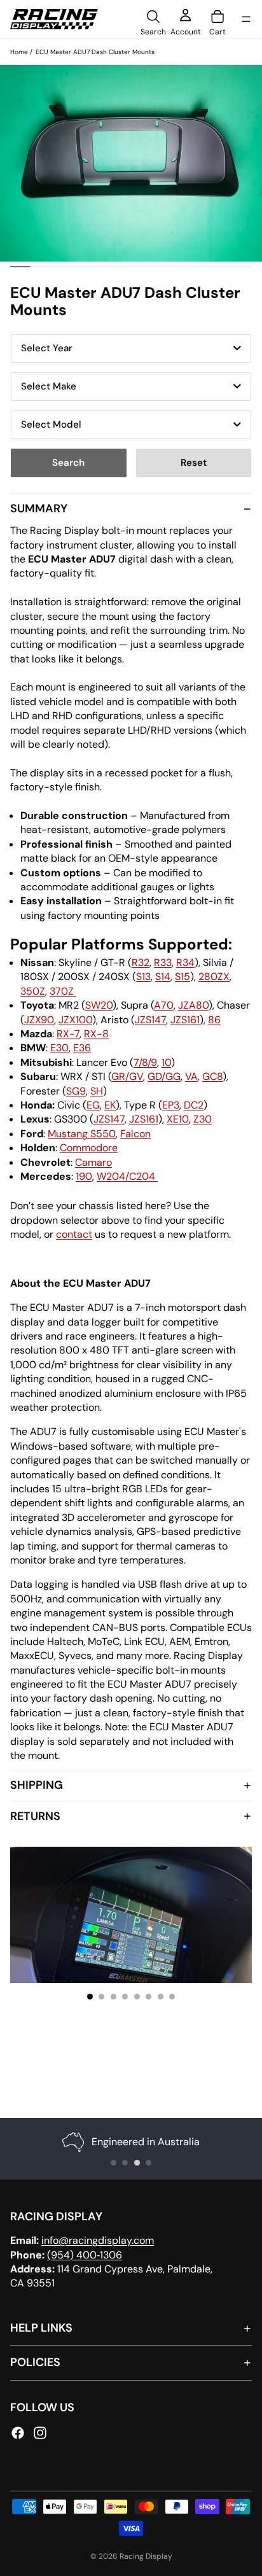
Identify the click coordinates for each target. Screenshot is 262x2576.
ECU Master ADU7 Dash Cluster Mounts (95, 52)
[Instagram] (40, 2433)
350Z (33, 991)
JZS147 (150, 1020)
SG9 (76, 1091)
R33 (163, 962)
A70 (164, 1005)
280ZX (214, 976)
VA (191, 1076)
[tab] (131, 1132)
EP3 (171, 1105)
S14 (163, 976)
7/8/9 (145, 1062)
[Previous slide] (32, 1915)
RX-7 (68, 1034)
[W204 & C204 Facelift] (156, 1176)
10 (166, 1062)
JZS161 (185, 1020)
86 (214, 1020)
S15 (183, 976)
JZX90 (39, 1020)
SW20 (99, 1005)
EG (93, 1105)
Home (19, 52)
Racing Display (146, 2556)
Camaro (93, 1162)
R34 (185, 962)
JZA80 (193, 1005)
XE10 (178, 1119)
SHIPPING (37, 1785)
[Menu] (246, 19)
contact (74, 1234)
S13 (143, 976)
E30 (59, 1048)
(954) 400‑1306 (85, 2255)
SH (97, 1091)
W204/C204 (126, 1176)
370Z (63, 991)
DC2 (194, 1105)
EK (110, 1105)
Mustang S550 (82, 1134)
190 (84, 1176)
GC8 (212, 1076)
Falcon (135, 1134)
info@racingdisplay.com (98, 2240)
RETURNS (35, 1816)
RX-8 (96, 1034)
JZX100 (75, 1020)
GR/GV (127, 1076)
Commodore (89, 1148)
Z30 (203, 1119)
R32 (141, 962)
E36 (82, 1048)
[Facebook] (18, 2433)
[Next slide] (230, 1915)
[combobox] (131, 348)
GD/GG (164, 1076)
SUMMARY (39, 508)
